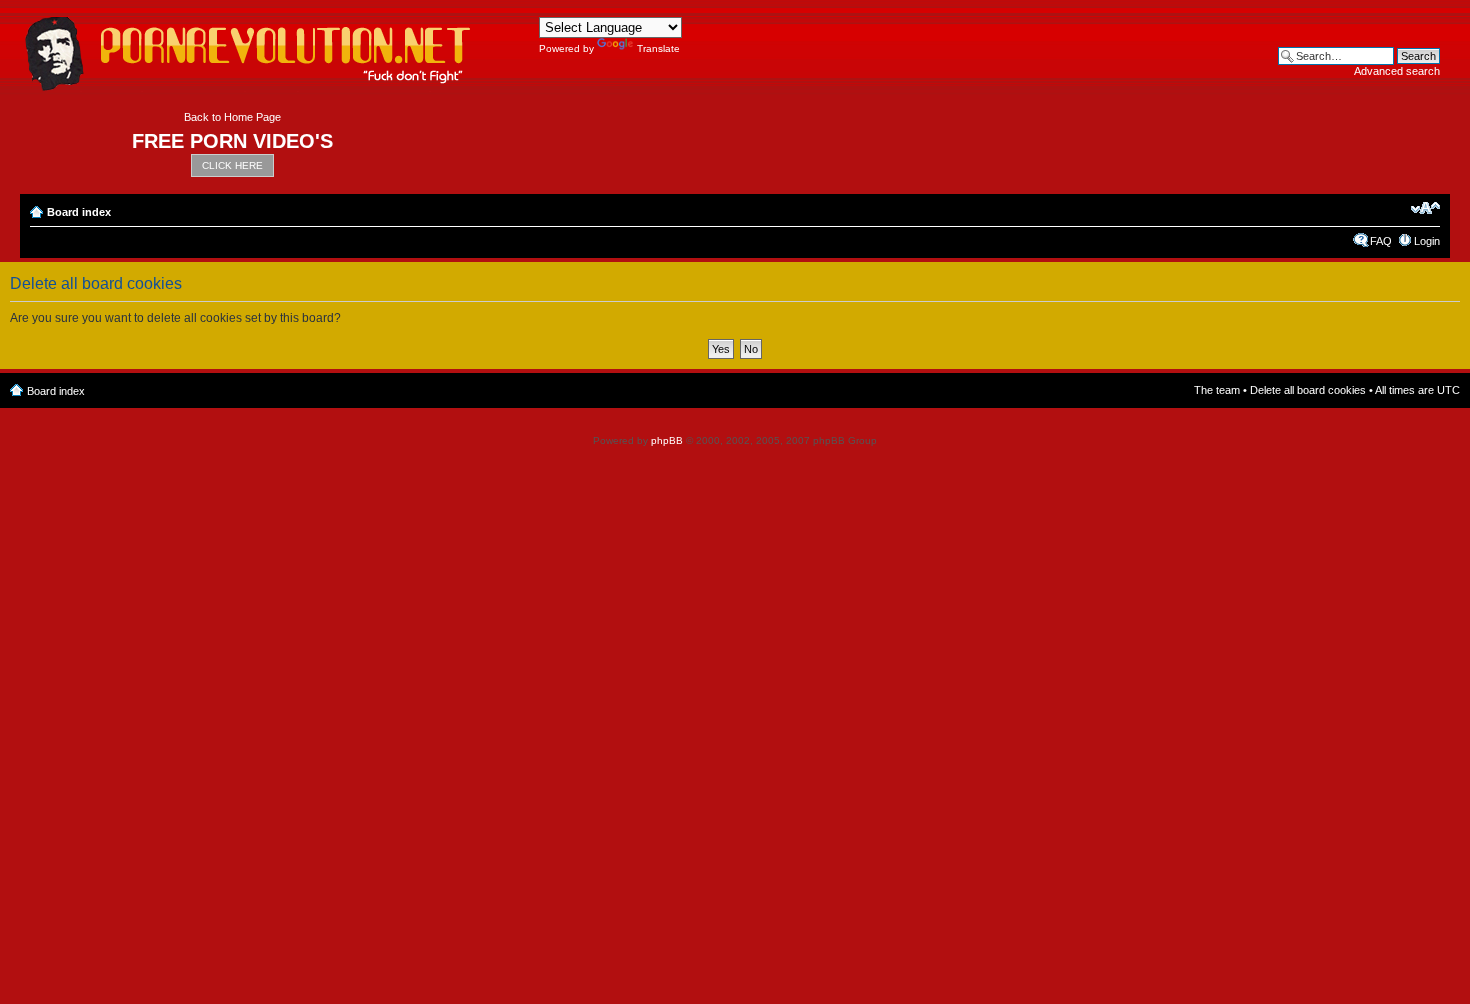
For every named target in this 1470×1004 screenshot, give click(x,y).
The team (1217, 390)
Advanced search (1397, 71)
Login (1427, 241)
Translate (658, 48)
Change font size (1425, 208)
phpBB (667, 440)
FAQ (1381, 241)
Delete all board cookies (1308, 390)
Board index (79, 212)
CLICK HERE (232, 165)
